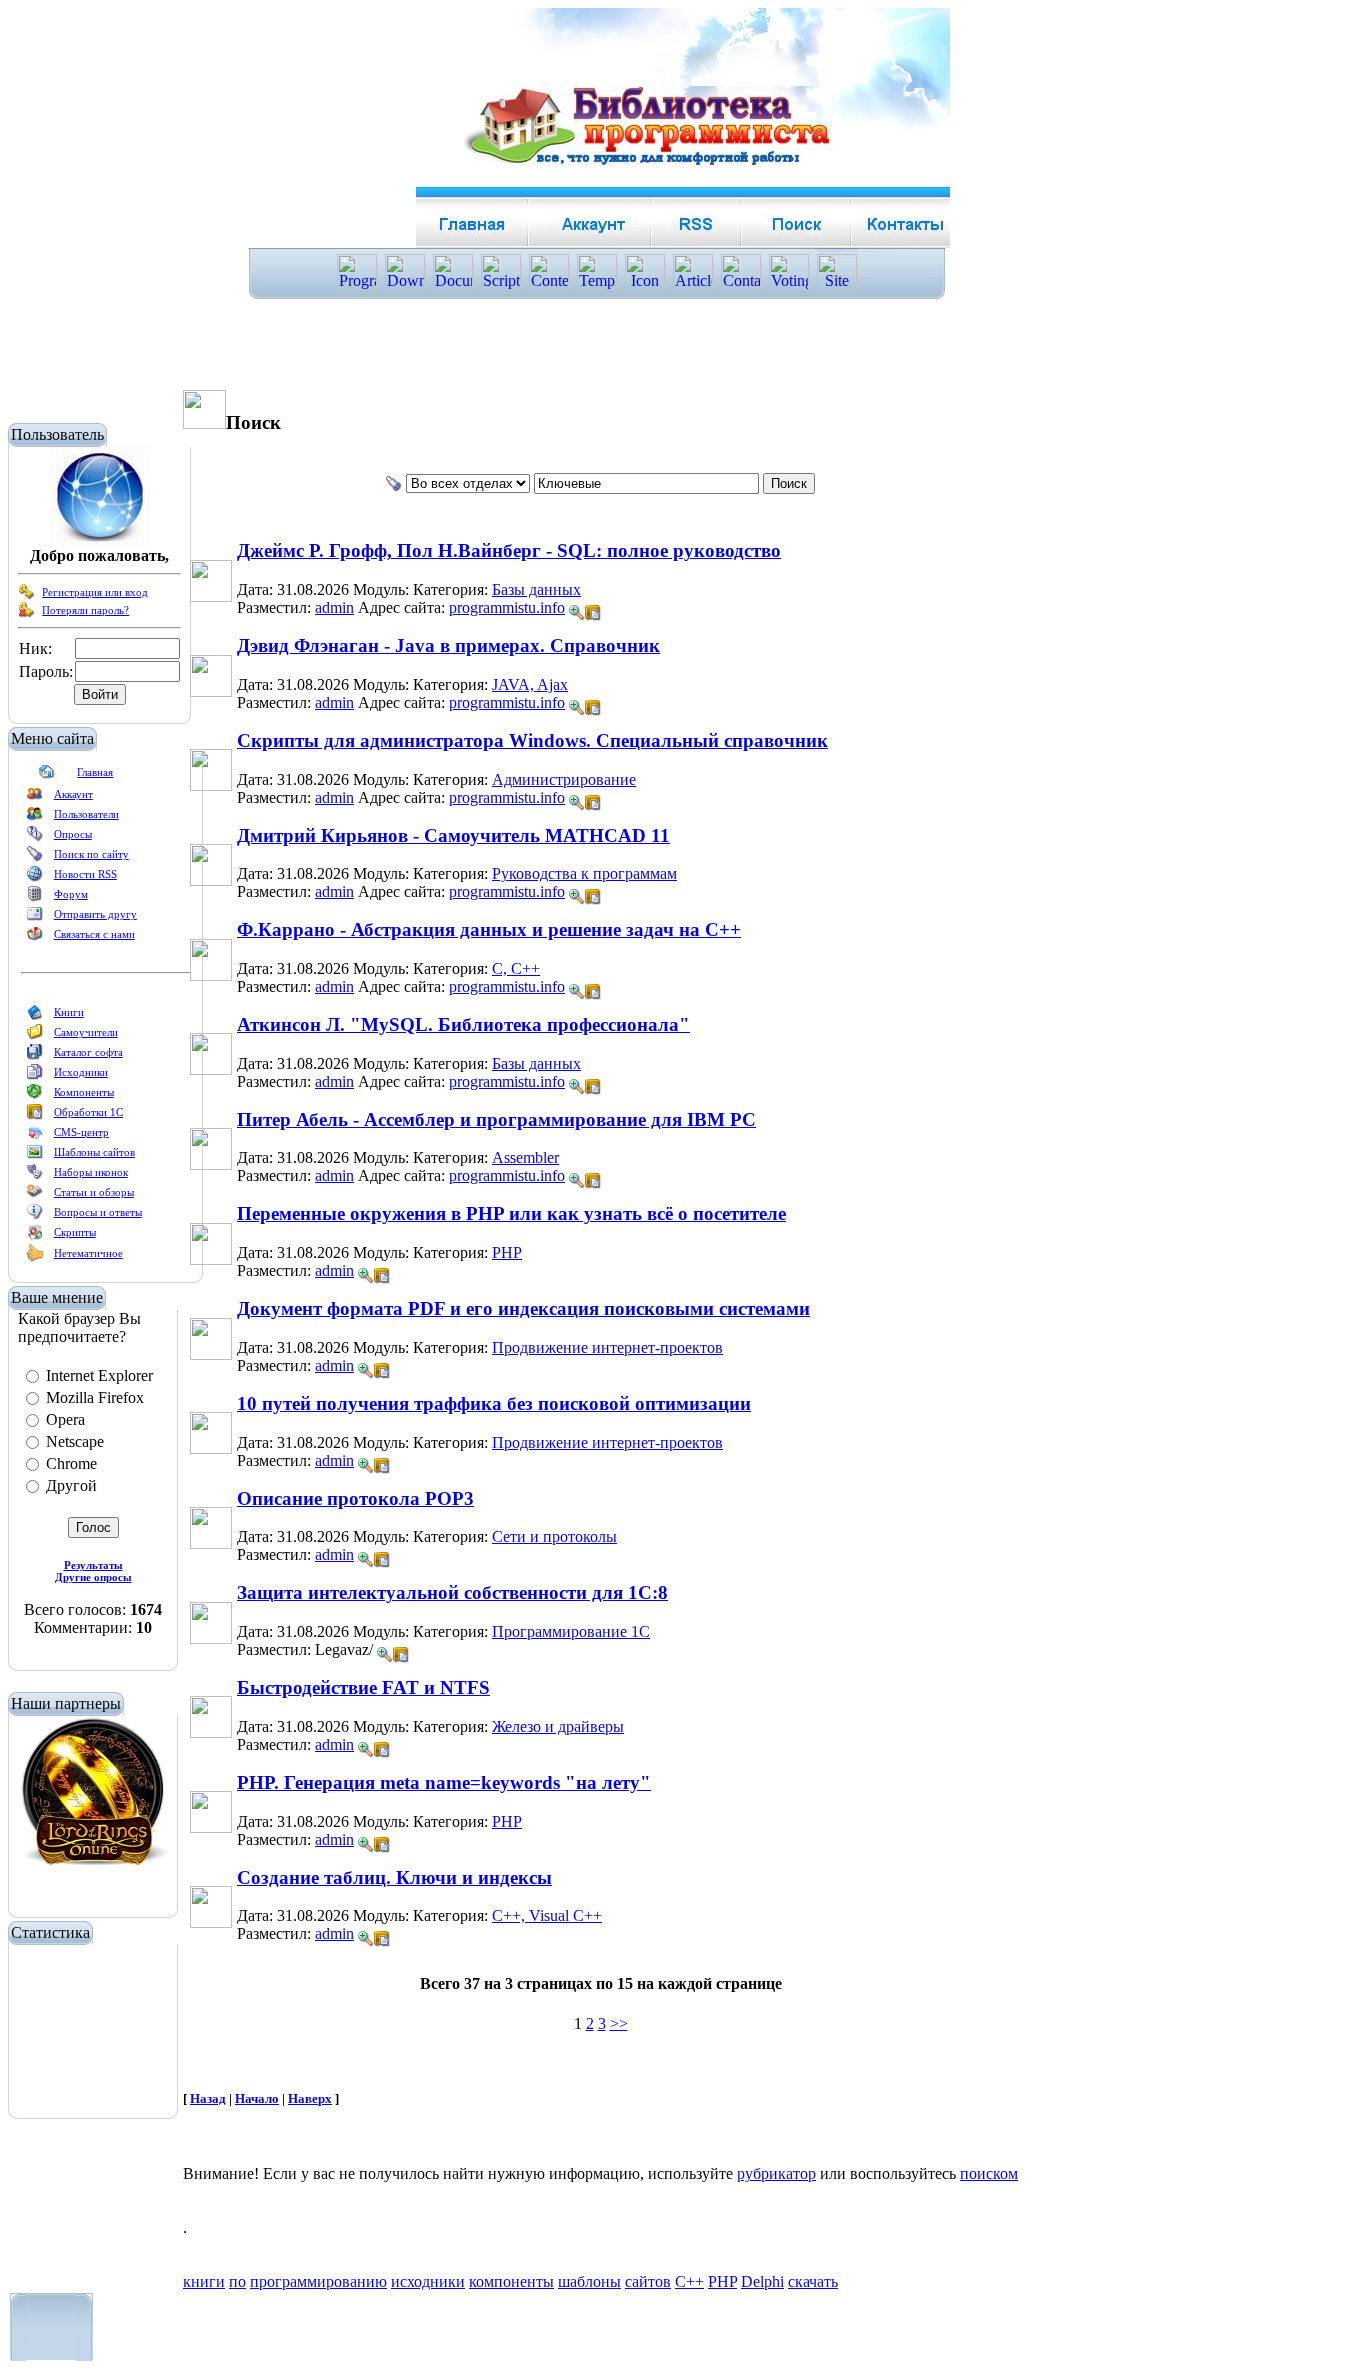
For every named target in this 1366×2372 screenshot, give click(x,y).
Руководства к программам (584, 873)
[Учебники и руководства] (35, 1036)
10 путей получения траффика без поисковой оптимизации (494, 1403)
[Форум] (35, 898)
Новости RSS (85, 874)
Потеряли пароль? (85, 610)
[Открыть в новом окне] (593, 607)
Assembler (525, 1157)
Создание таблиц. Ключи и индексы (394, 1877)
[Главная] (47, 776)
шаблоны (589, 2281)
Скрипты (75, 1232)
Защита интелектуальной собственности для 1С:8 (452, 1592)
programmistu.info (507, 607)
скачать (813, 2281)
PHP (507, 1252)
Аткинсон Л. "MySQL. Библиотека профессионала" (463, 1024)
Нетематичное (88, 1253)
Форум (71, 894)
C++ (689, 2281)
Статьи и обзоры (94, 1192)
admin (334, 607)
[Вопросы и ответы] (35, 1216)
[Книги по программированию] (35, 1016)
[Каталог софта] (35, 1056)
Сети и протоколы (554, 1536)
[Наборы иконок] (35, 1176)
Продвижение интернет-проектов (607, 1347)
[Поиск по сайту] (35, 858)
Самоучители (86, 1032)
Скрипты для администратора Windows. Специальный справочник (532, 740)
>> (619, 2023)
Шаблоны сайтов (94, 1152)
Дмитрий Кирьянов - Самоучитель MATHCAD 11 (453, 835)
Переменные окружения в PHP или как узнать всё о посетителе (511, 1213)
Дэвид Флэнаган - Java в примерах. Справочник (448, 645)
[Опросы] (35, 838)
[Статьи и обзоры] (35, 1196)
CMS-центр (81, 1132)
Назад (208, 2098)
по (237, 2281)
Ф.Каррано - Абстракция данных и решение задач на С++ (489, 929)
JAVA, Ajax (530, 684)
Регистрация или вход (95, 592)
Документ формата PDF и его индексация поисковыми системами (523, 1308)
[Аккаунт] (35, 798)
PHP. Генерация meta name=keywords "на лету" (444, 1782)
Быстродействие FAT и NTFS (363, 1687)
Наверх (310, 2098)
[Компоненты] (35, 1096)
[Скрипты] (35, 1236)
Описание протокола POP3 (355, 1498)
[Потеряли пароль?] (27, 614)
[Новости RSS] (35, 878)
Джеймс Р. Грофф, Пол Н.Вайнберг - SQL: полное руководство (509, 550)
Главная (95, 772)
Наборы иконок (91, 1172)
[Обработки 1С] (35, 1116)
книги (204, 2281)
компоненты (511, 2281)
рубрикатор (776, 2173)
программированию (318, 2281)
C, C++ (516, 968)
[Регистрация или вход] (27, 596)
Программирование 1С (571, 1631)
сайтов (648, 2281)
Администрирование (564, 779)
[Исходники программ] (35, 1076)
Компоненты (84, 1092)
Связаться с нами (94, 934)
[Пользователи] (35, 818)
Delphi (762, 2281)
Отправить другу (95, 914)
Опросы (73, 834)
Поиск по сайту (91, 854)
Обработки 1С (88, 1112)
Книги (69, 1012)
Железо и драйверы (558, 1726)
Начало (257, 2098)
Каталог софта (88, 1052)
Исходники (81, 1072)
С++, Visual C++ (547, 1915)
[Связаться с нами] (35, 938)
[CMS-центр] (35, 1136)
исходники (428, 2281)
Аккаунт (73, 794)
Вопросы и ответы (98, 1212)
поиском (989, 2173)
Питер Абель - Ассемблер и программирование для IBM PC (496, 1119)
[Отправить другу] (35, 918)
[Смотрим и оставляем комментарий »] (577, 613)
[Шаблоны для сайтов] (35, 1156)
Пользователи (86, 814)
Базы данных (536, 589)
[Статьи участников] (35, 1258)
